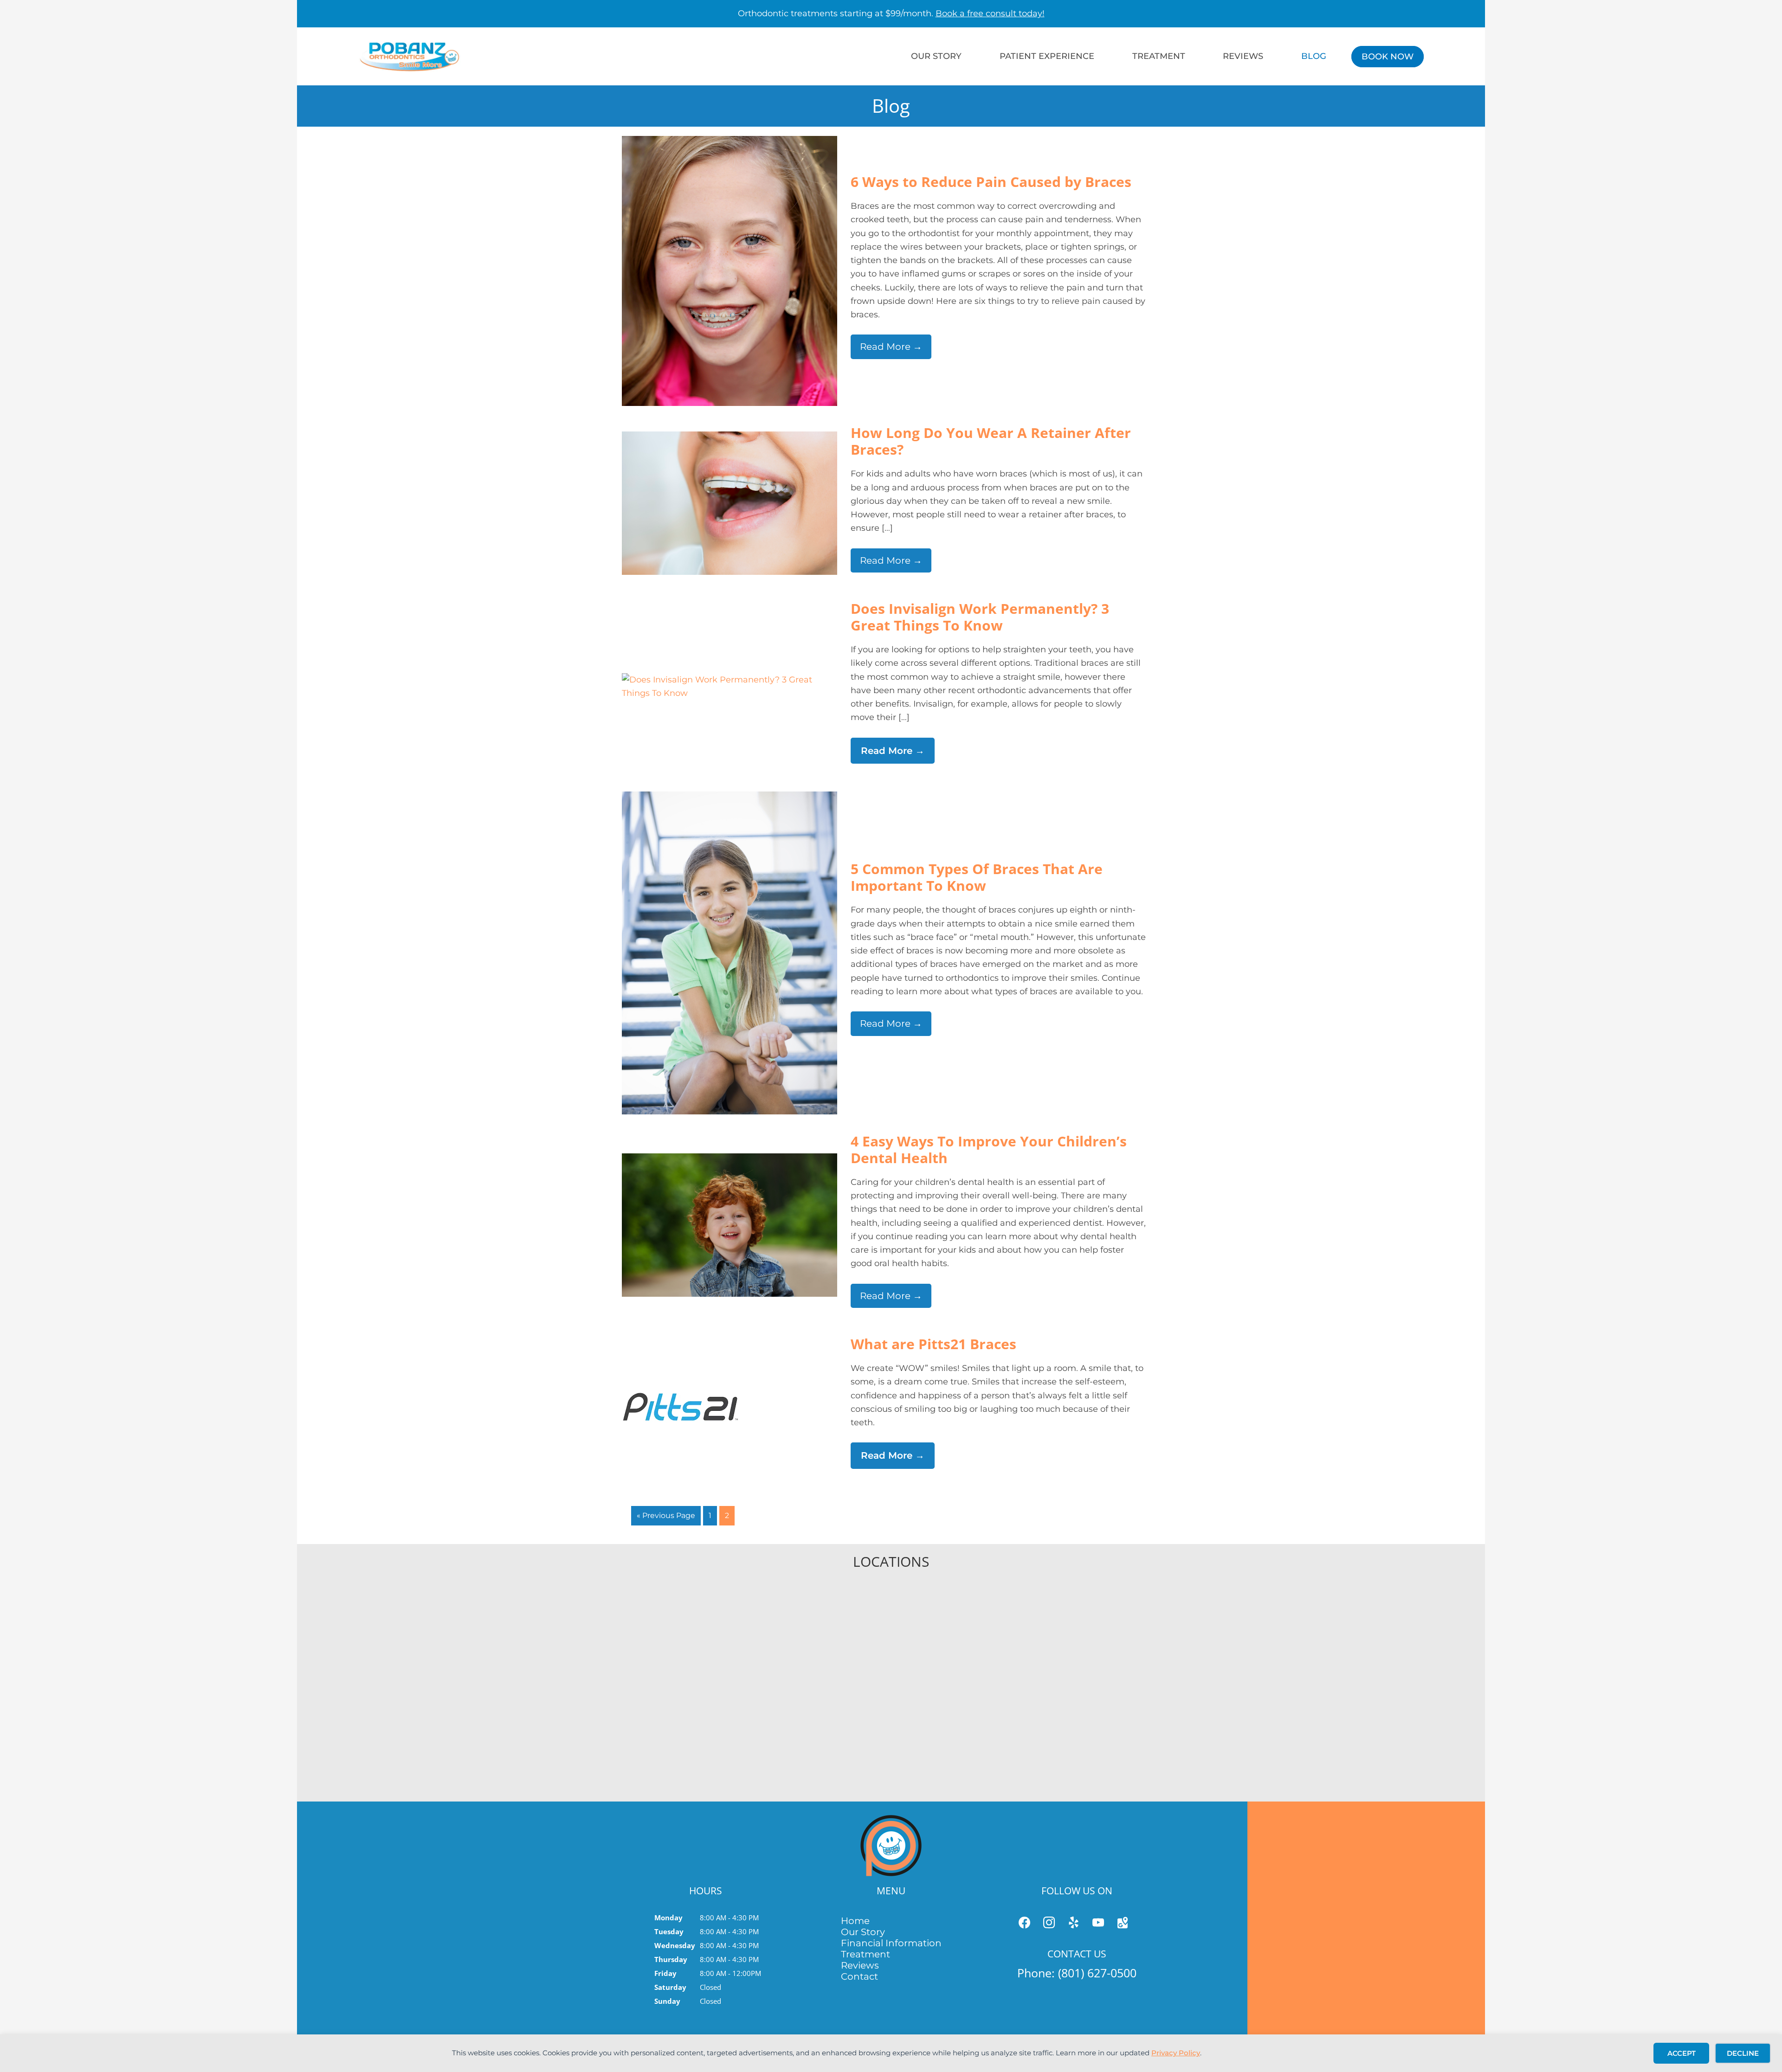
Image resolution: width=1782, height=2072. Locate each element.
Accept (1682, 2053)
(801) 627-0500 (1097, 1973)
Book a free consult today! (990, 13)
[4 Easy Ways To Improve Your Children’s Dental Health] (730, 1160)
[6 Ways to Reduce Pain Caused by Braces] (730, 142)
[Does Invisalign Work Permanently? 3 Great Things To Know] (730, 680)
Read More (891, 347)
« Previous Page (666, 1515)
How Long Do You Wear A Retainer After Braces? (991, 441)
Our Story (863, 1932)
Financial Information (891, 1943)
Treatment (865, 1954)
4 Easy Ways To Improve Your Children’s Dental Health (989, 1149)
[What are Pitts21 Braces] (681, 1392)
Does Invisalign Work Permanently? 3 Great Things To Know (980, 617)
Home (855, 1921)
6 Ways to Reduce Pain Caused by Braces (991, 182)
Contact (859, 1976)
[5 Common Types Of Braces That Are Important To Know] (730, 798)
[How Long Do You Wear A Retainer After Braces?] (730, 438)
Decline (1743, 2053)
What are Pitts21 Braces (933, 1344)
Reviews (860, 1965)
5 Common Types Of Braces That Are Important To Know (977, 877)
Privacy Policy (1176, 2053)
